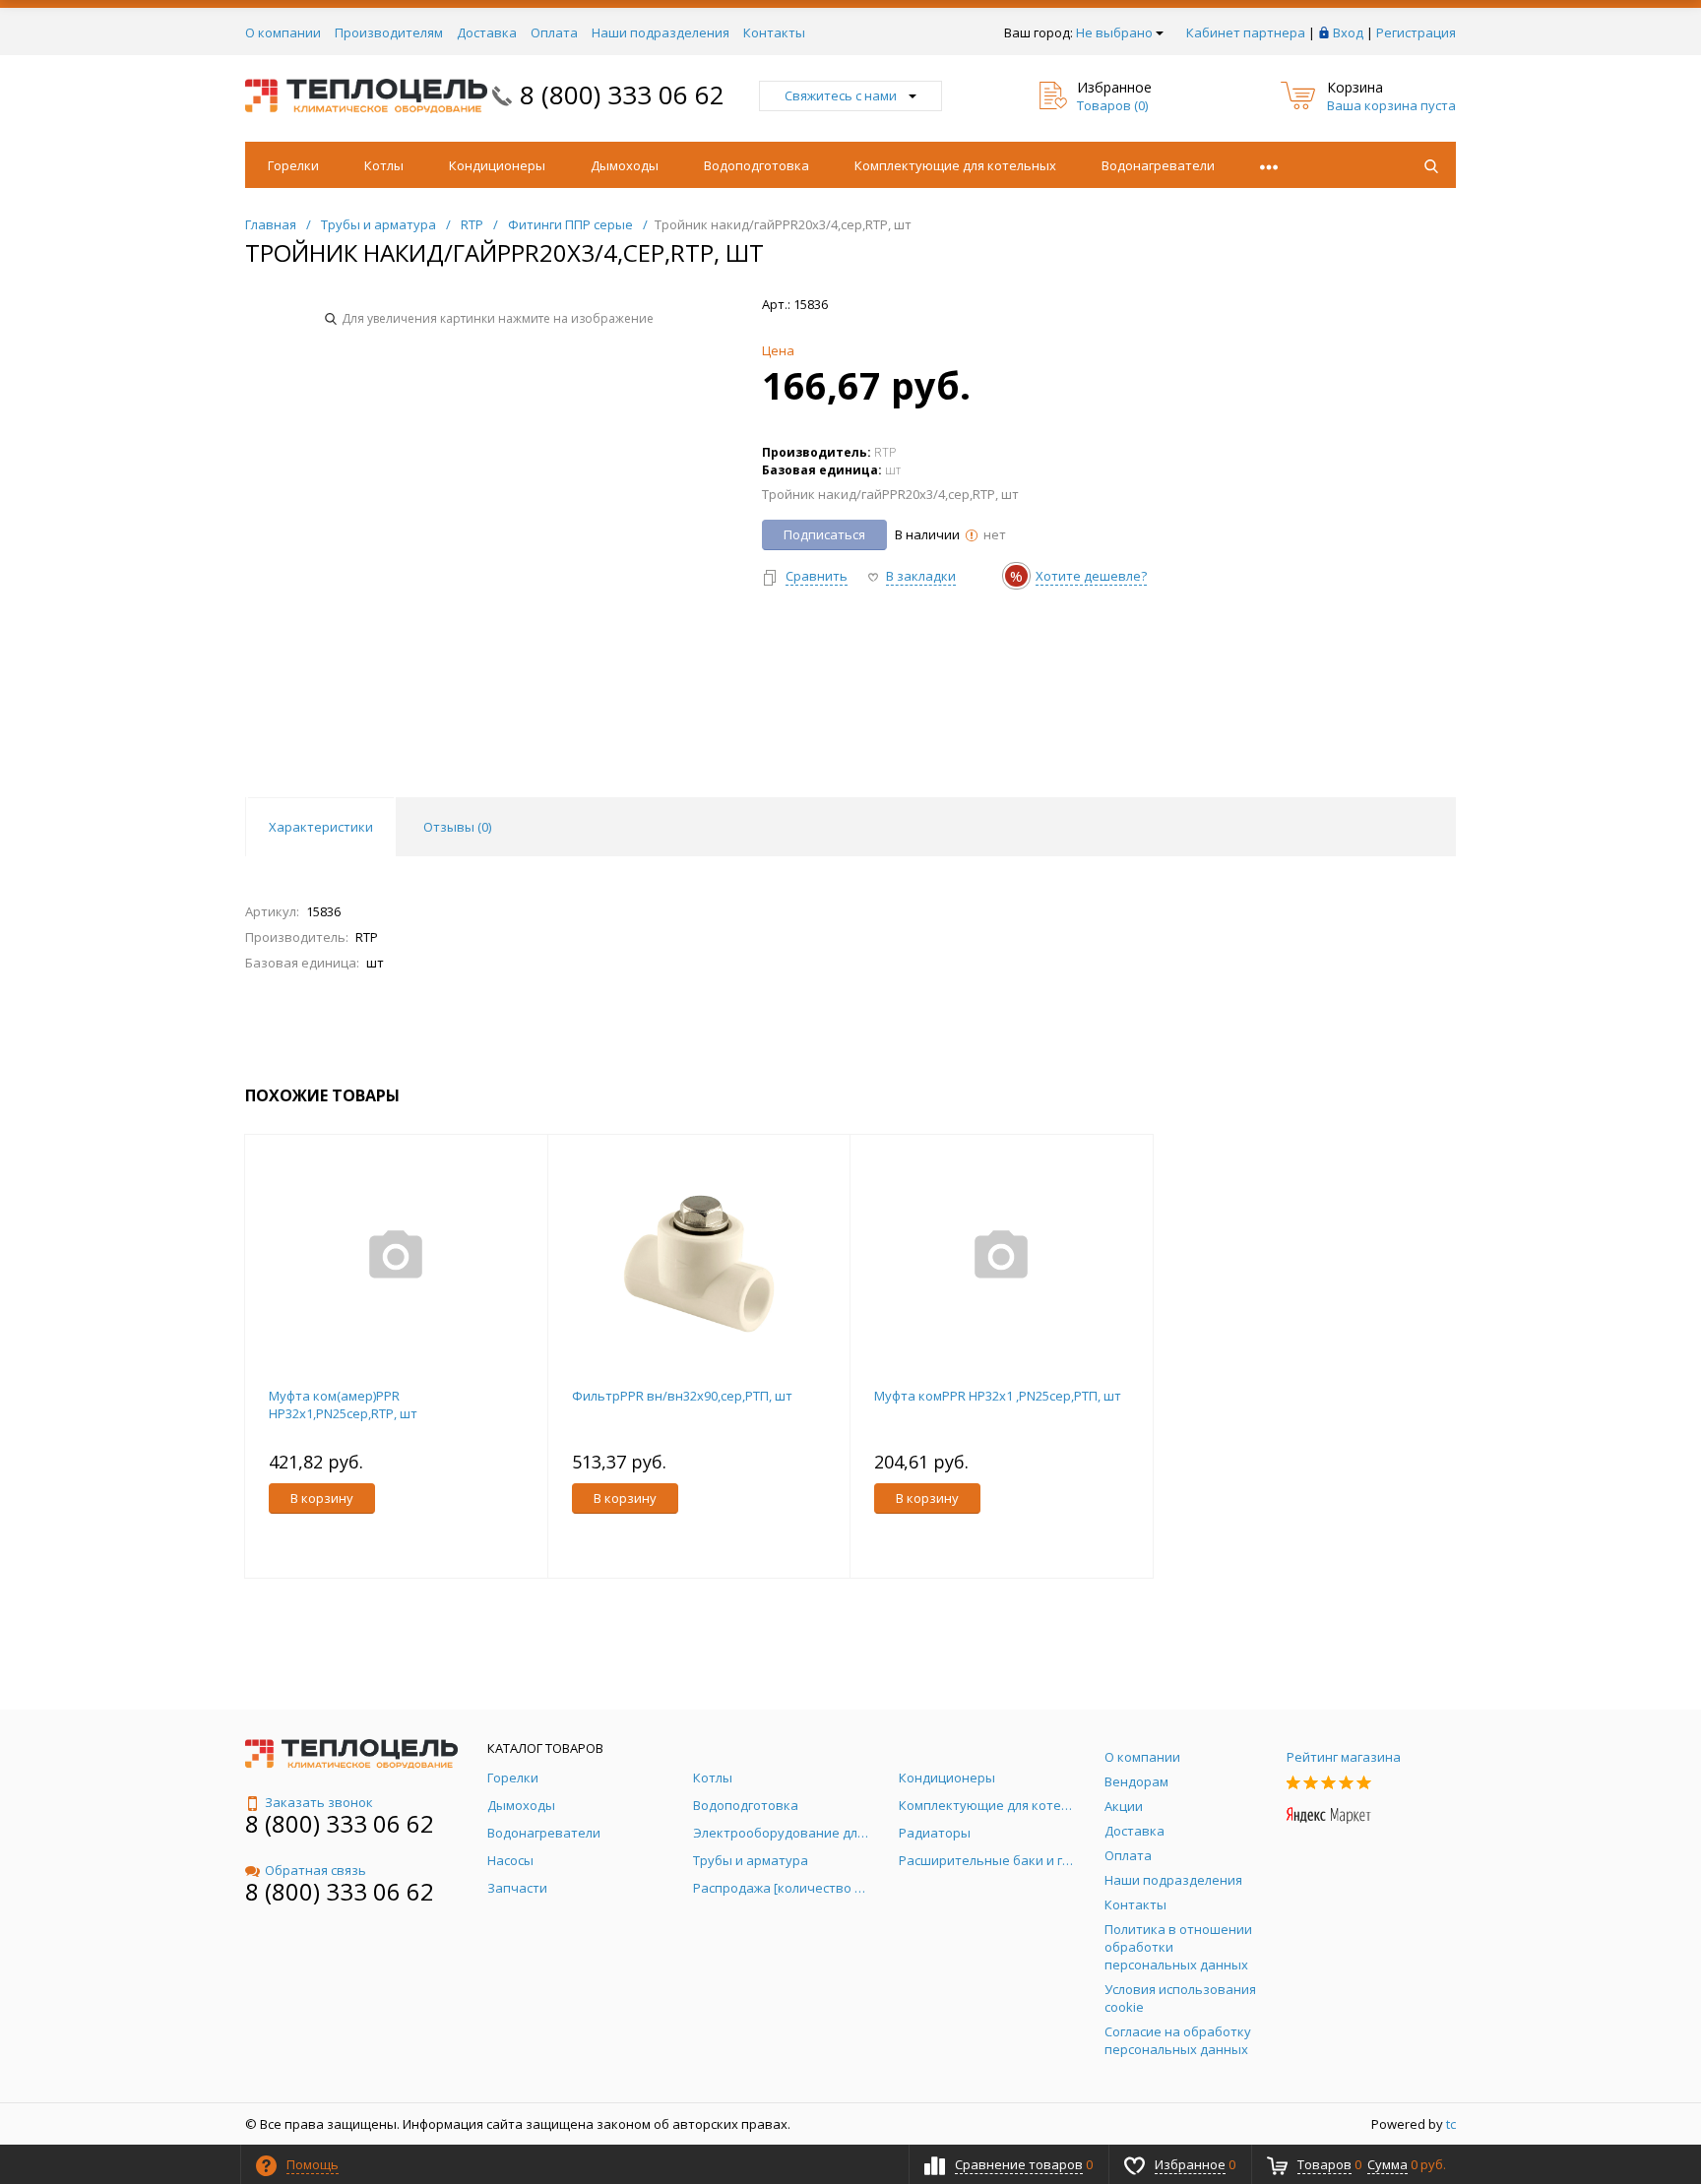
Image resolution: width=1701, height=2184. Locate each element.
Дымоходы (625, 165)
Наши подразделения (661, 32)
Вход (1348, 32)
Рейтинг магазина (1344, 1757)
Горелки (293, 165)
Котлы (384, 165)
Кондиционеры (497, 165)
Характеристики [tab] (321, 827)
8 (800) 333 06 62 (622, 94)
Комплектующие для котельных (955, 165)
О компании (283, 32)
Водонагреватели (1158, 165)
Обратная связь (315, 1870)
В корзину (322, 1498)
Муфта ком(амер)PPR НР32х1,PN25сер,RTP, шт (343, 1404)
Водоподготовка (756, 165)
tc (1451, 2124)
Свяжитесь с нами (841, 95)
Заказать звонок (319, 1802)
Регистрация (1416, 32)
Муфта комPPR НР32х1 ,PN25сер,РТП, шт (998, 1396)
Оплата (554, 32)
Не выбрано (1114, 32)
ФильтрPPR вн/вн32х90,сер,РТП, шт (682, 1396)
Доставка (487, 32)
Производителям (389, 32)
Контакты (774, 32)
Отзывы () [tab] (457, 827)
